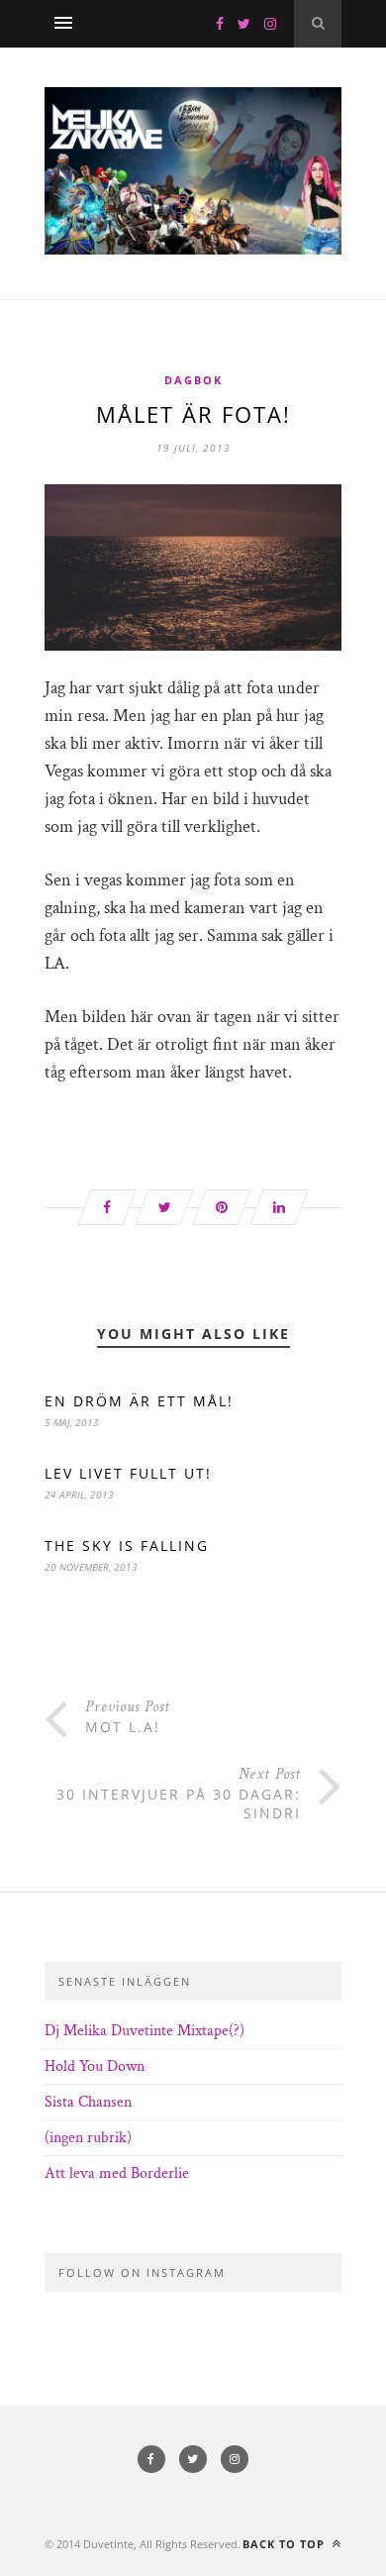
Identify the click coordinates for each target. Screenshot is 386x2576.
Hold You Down (95, 2066)
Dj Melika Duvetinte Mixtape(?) (145, 2031)
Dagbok (193, 380)
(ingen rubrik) (88, 2138)
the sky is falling (127, 1546)
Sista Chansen (88, 2102)
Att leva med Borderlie (117, 2173)
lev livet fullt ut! (128, 1473)
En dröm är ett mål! (139, 1401)
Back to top (286, 2544)
